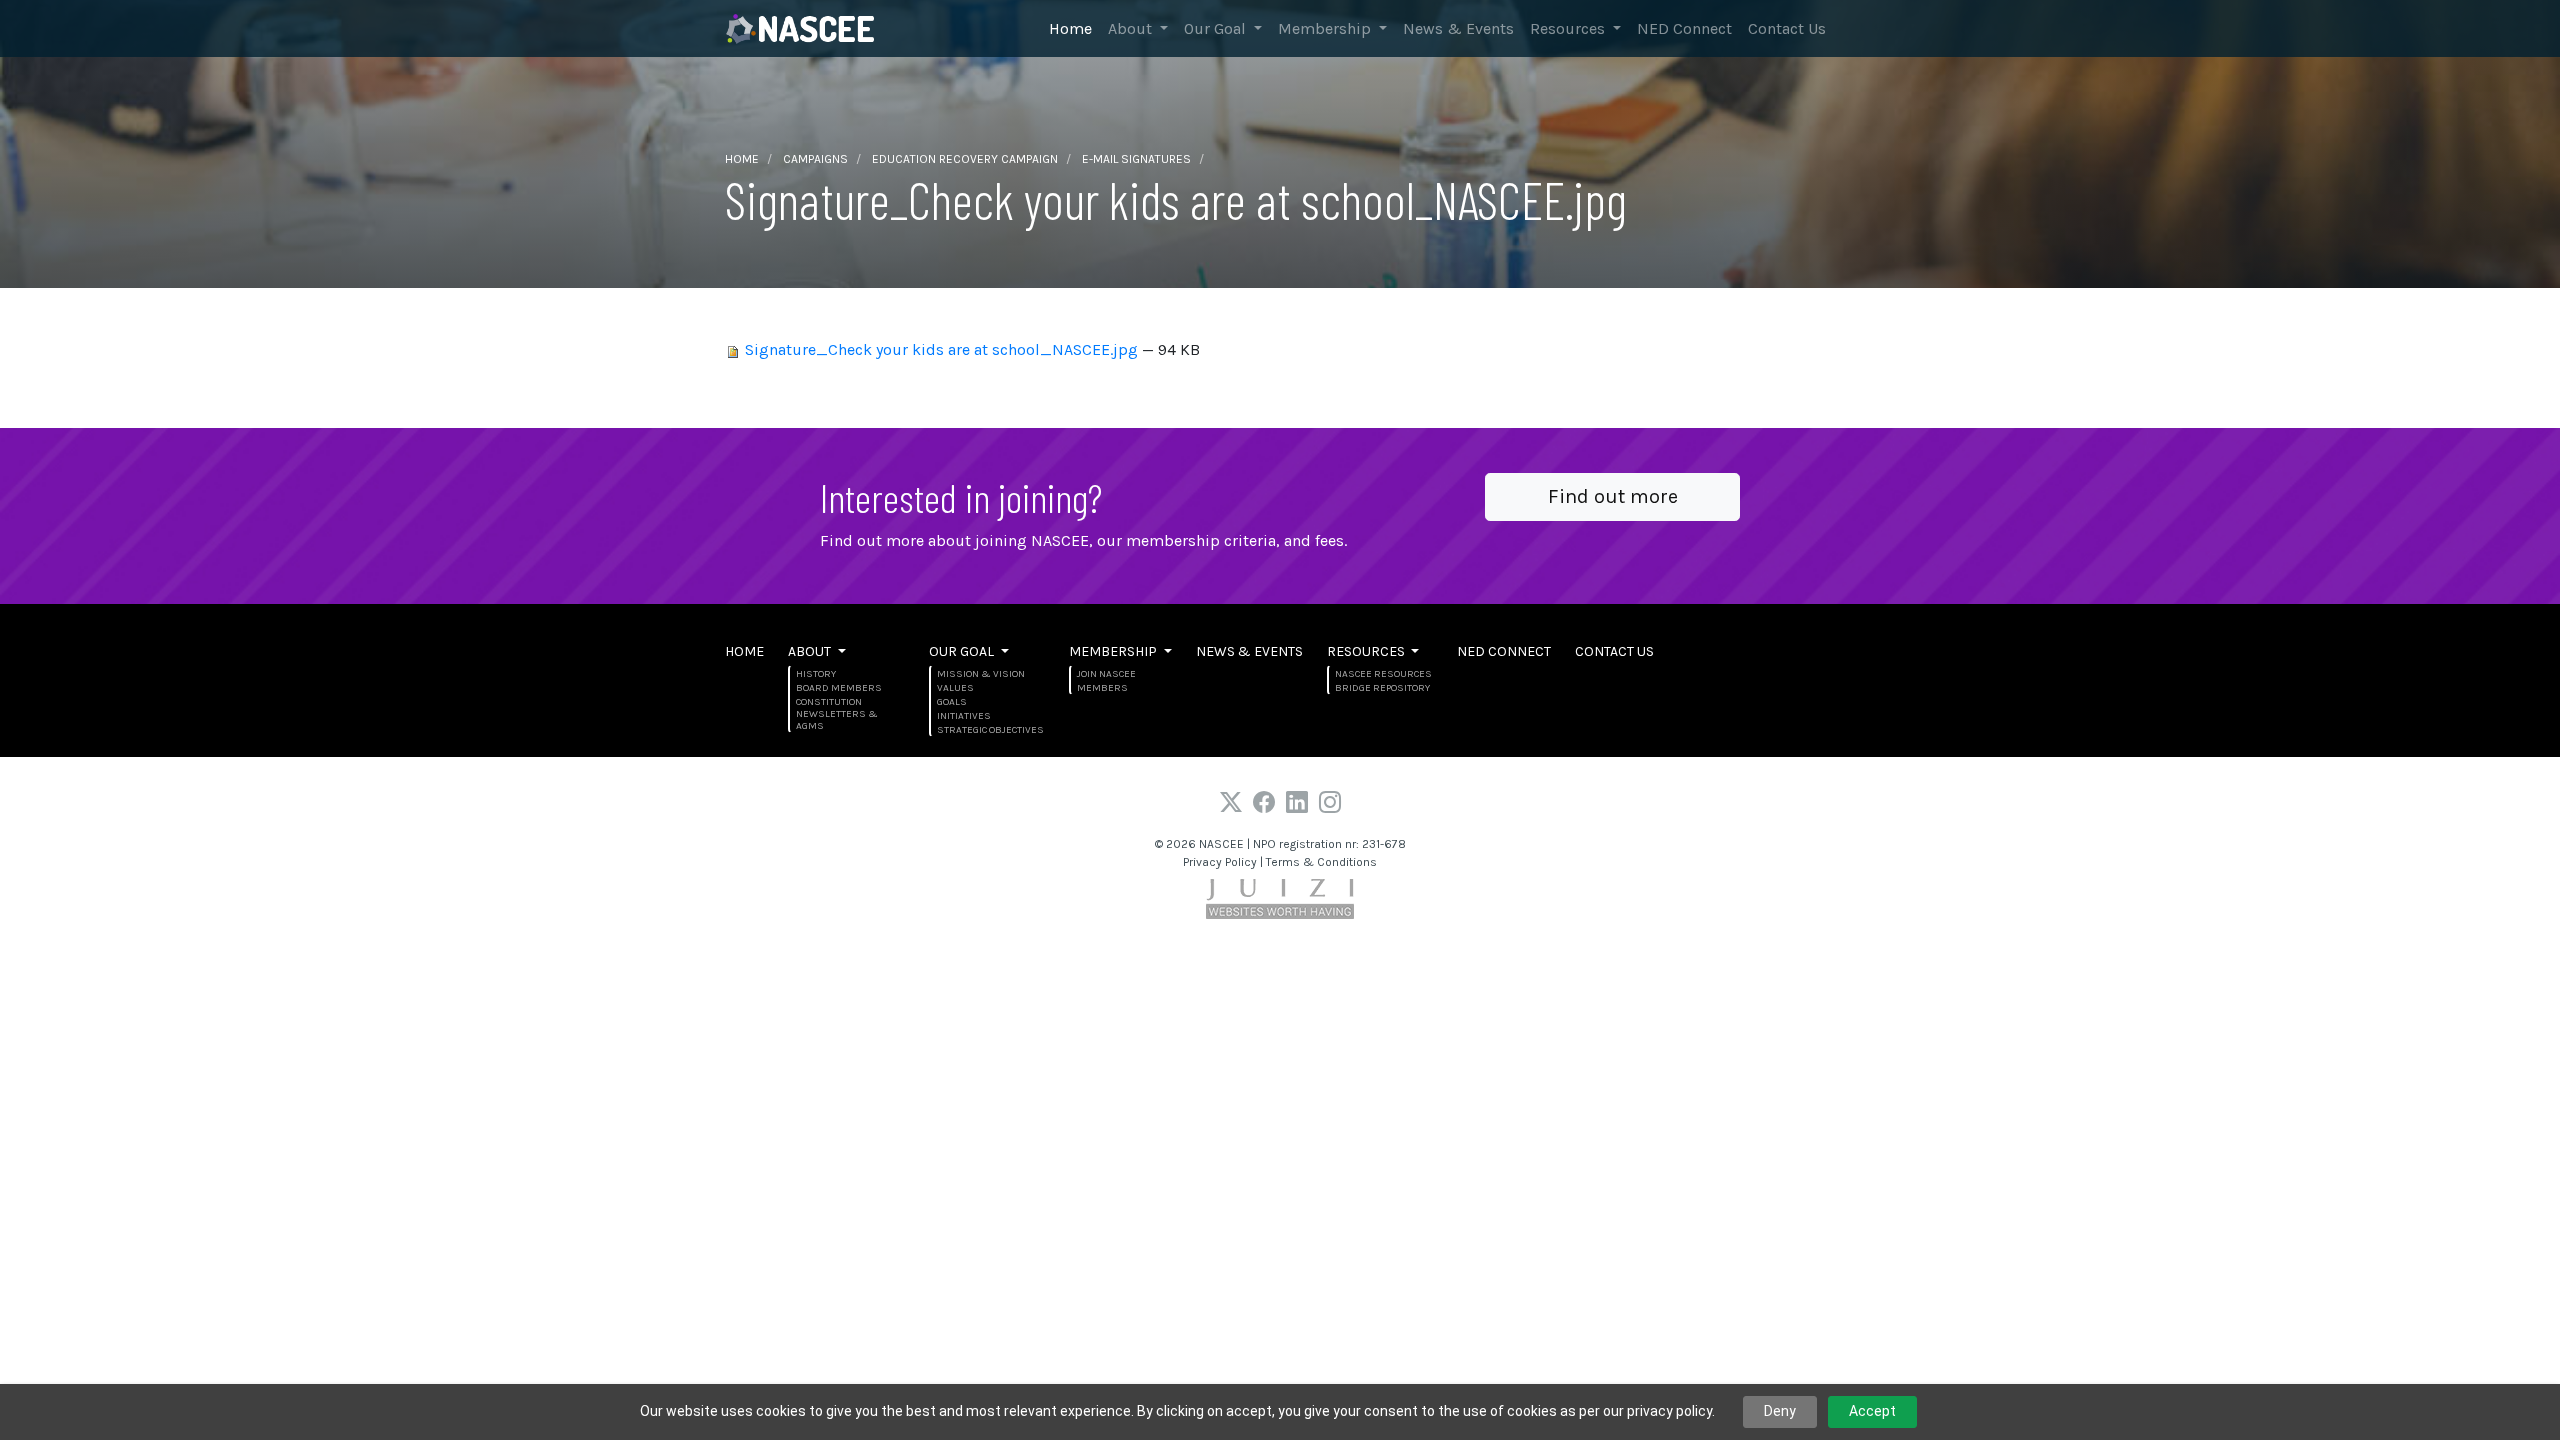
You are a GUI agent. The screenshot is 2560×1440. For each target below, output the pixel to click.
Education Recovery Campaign (965, 159)
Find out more (1613, 496)
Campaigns (815, 159)
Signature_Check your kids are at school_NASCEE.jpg (941, 349)
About (1132, 28)
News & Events (1458, 28)
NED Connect (1684, 28)
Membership (1326, 28)
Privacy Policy (1220, 862)
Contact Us (1787, 28)
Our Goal (1217, 28)
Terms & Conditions (1321, 862)
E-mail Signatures (1136, 159)
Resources (1569, 28)
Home (1070, 28)
